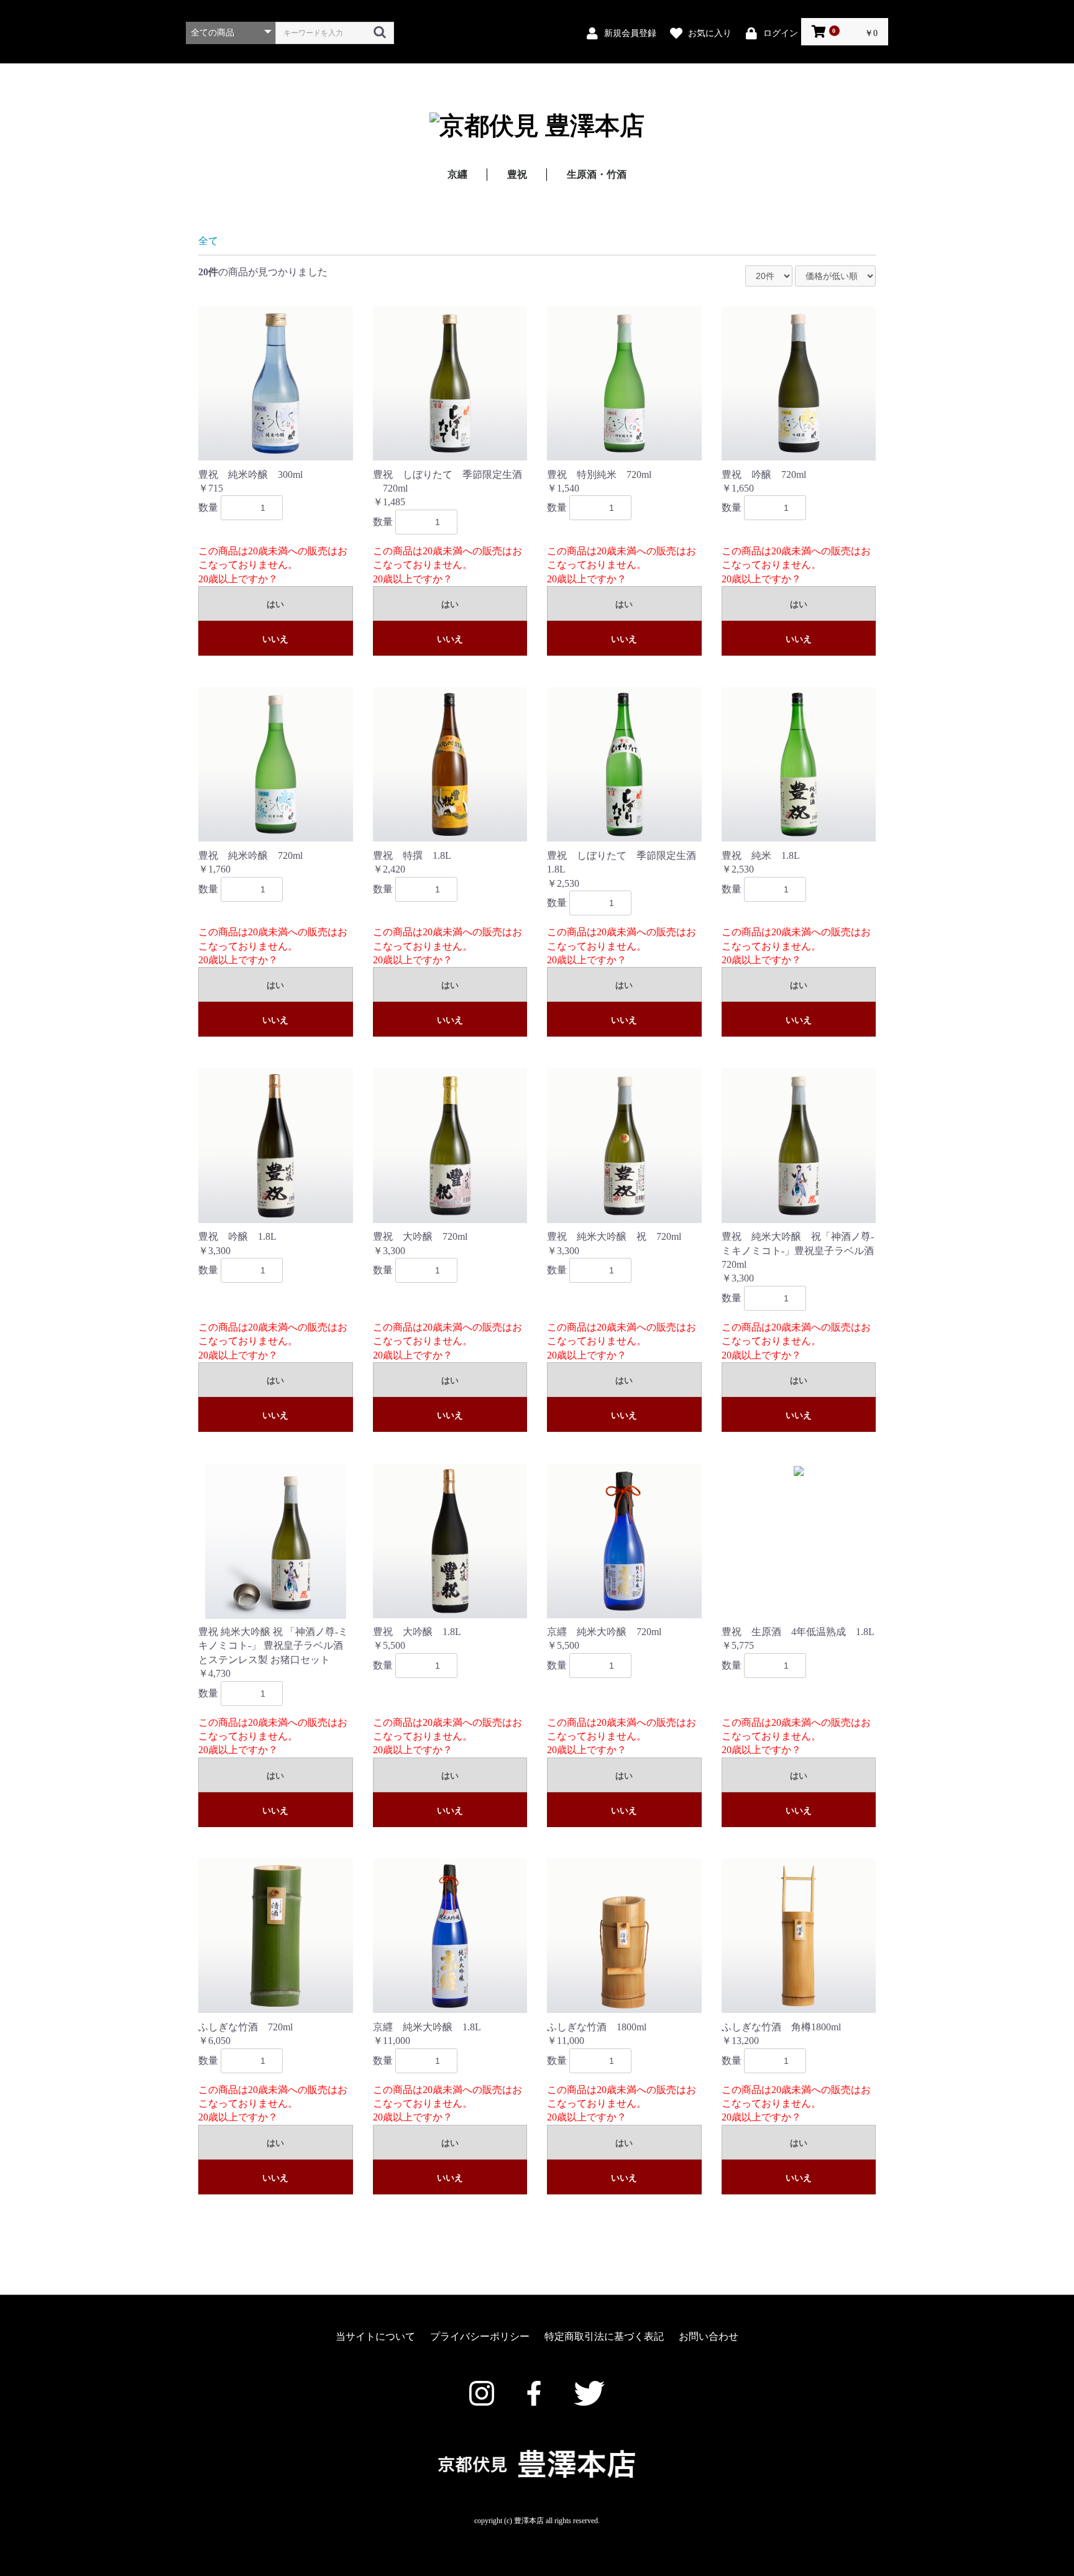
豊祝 (517, 174)
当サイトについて (375, 2336)
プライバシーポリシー (480, 2336)
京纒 (457, 174)
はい (275, 604)
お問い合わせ (709, 2336)
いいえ (275, 639)
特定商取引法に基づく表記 (604, 2336)
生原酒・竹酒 (597, 174)
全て (208, 241)
